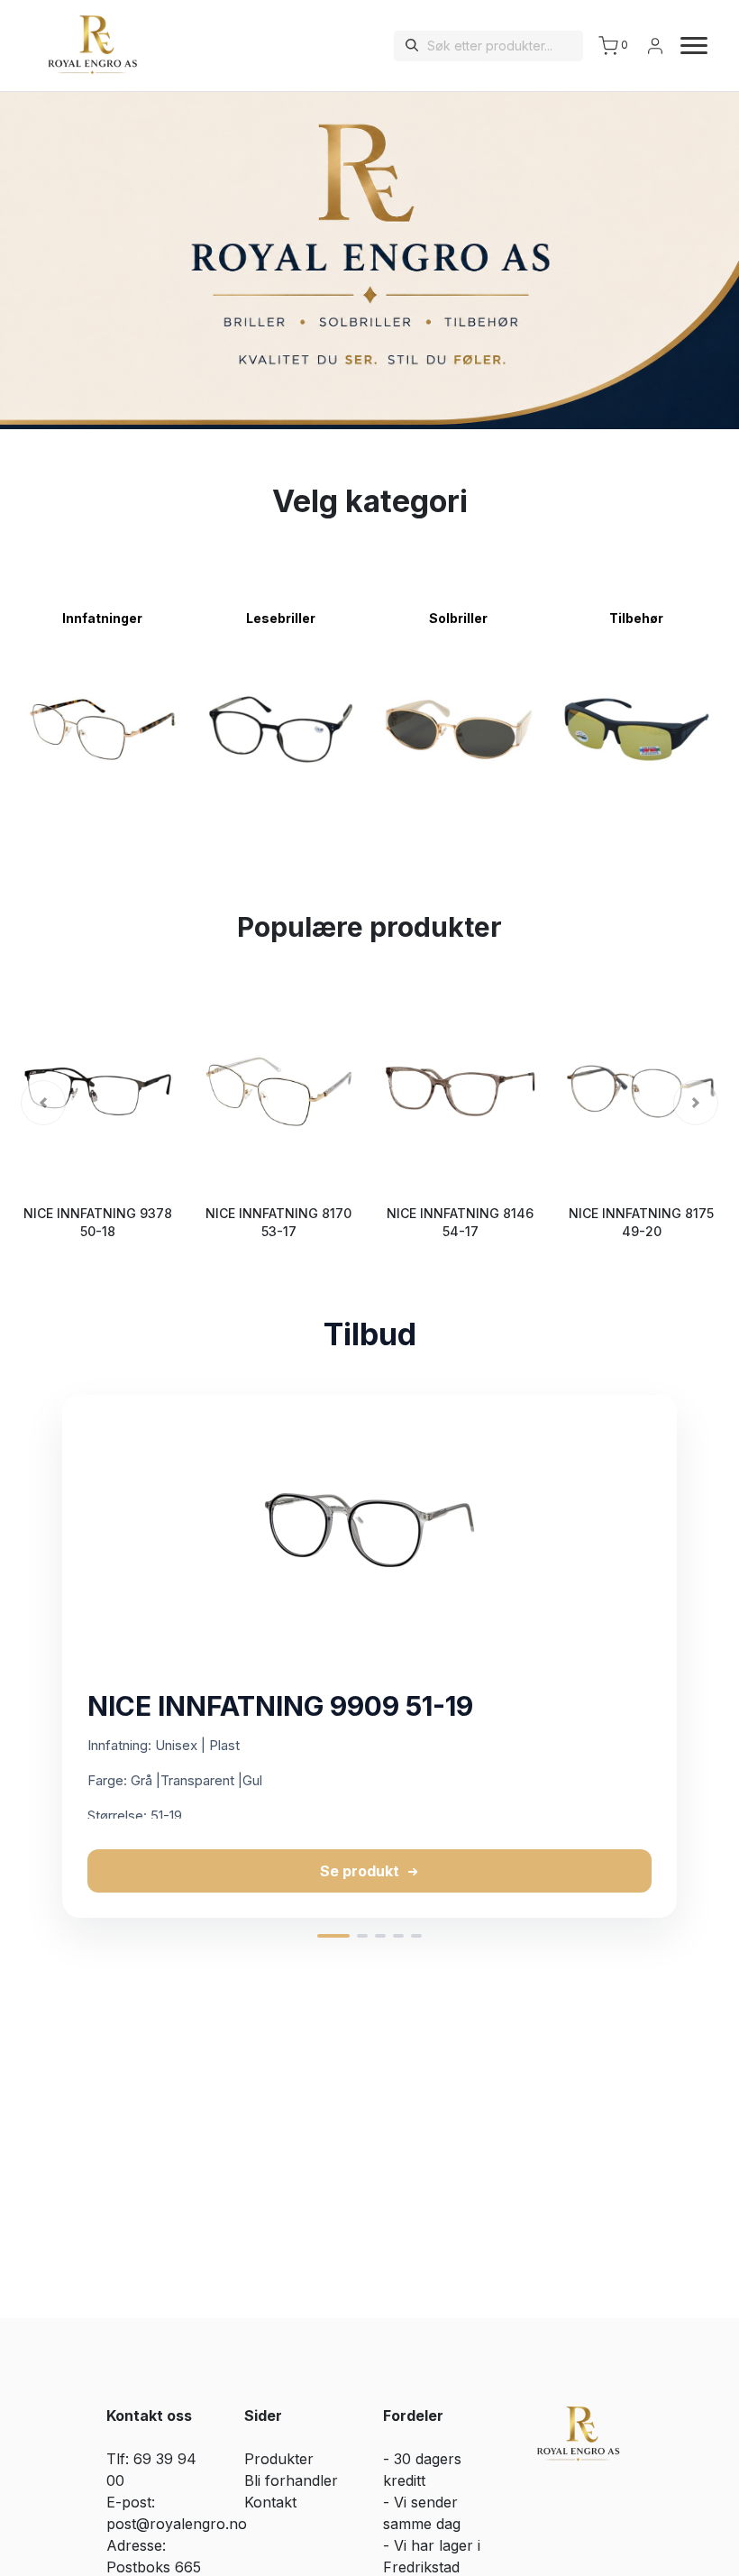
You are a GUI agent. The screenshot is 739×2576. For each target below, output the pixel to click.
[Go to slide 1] (333, 1936)
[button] (43, 1103)
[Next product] (707, 1656)
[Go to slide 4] (398, 1936)
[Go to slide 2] (362, 1936)
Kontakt (270, 2502)
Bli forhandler (291, 2480)
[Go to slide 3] (380, 1936)
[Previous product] (32, 1656)
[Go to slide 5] (416, 1936)
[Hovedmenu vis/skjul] (687, 46)
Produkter (279, 2459)
